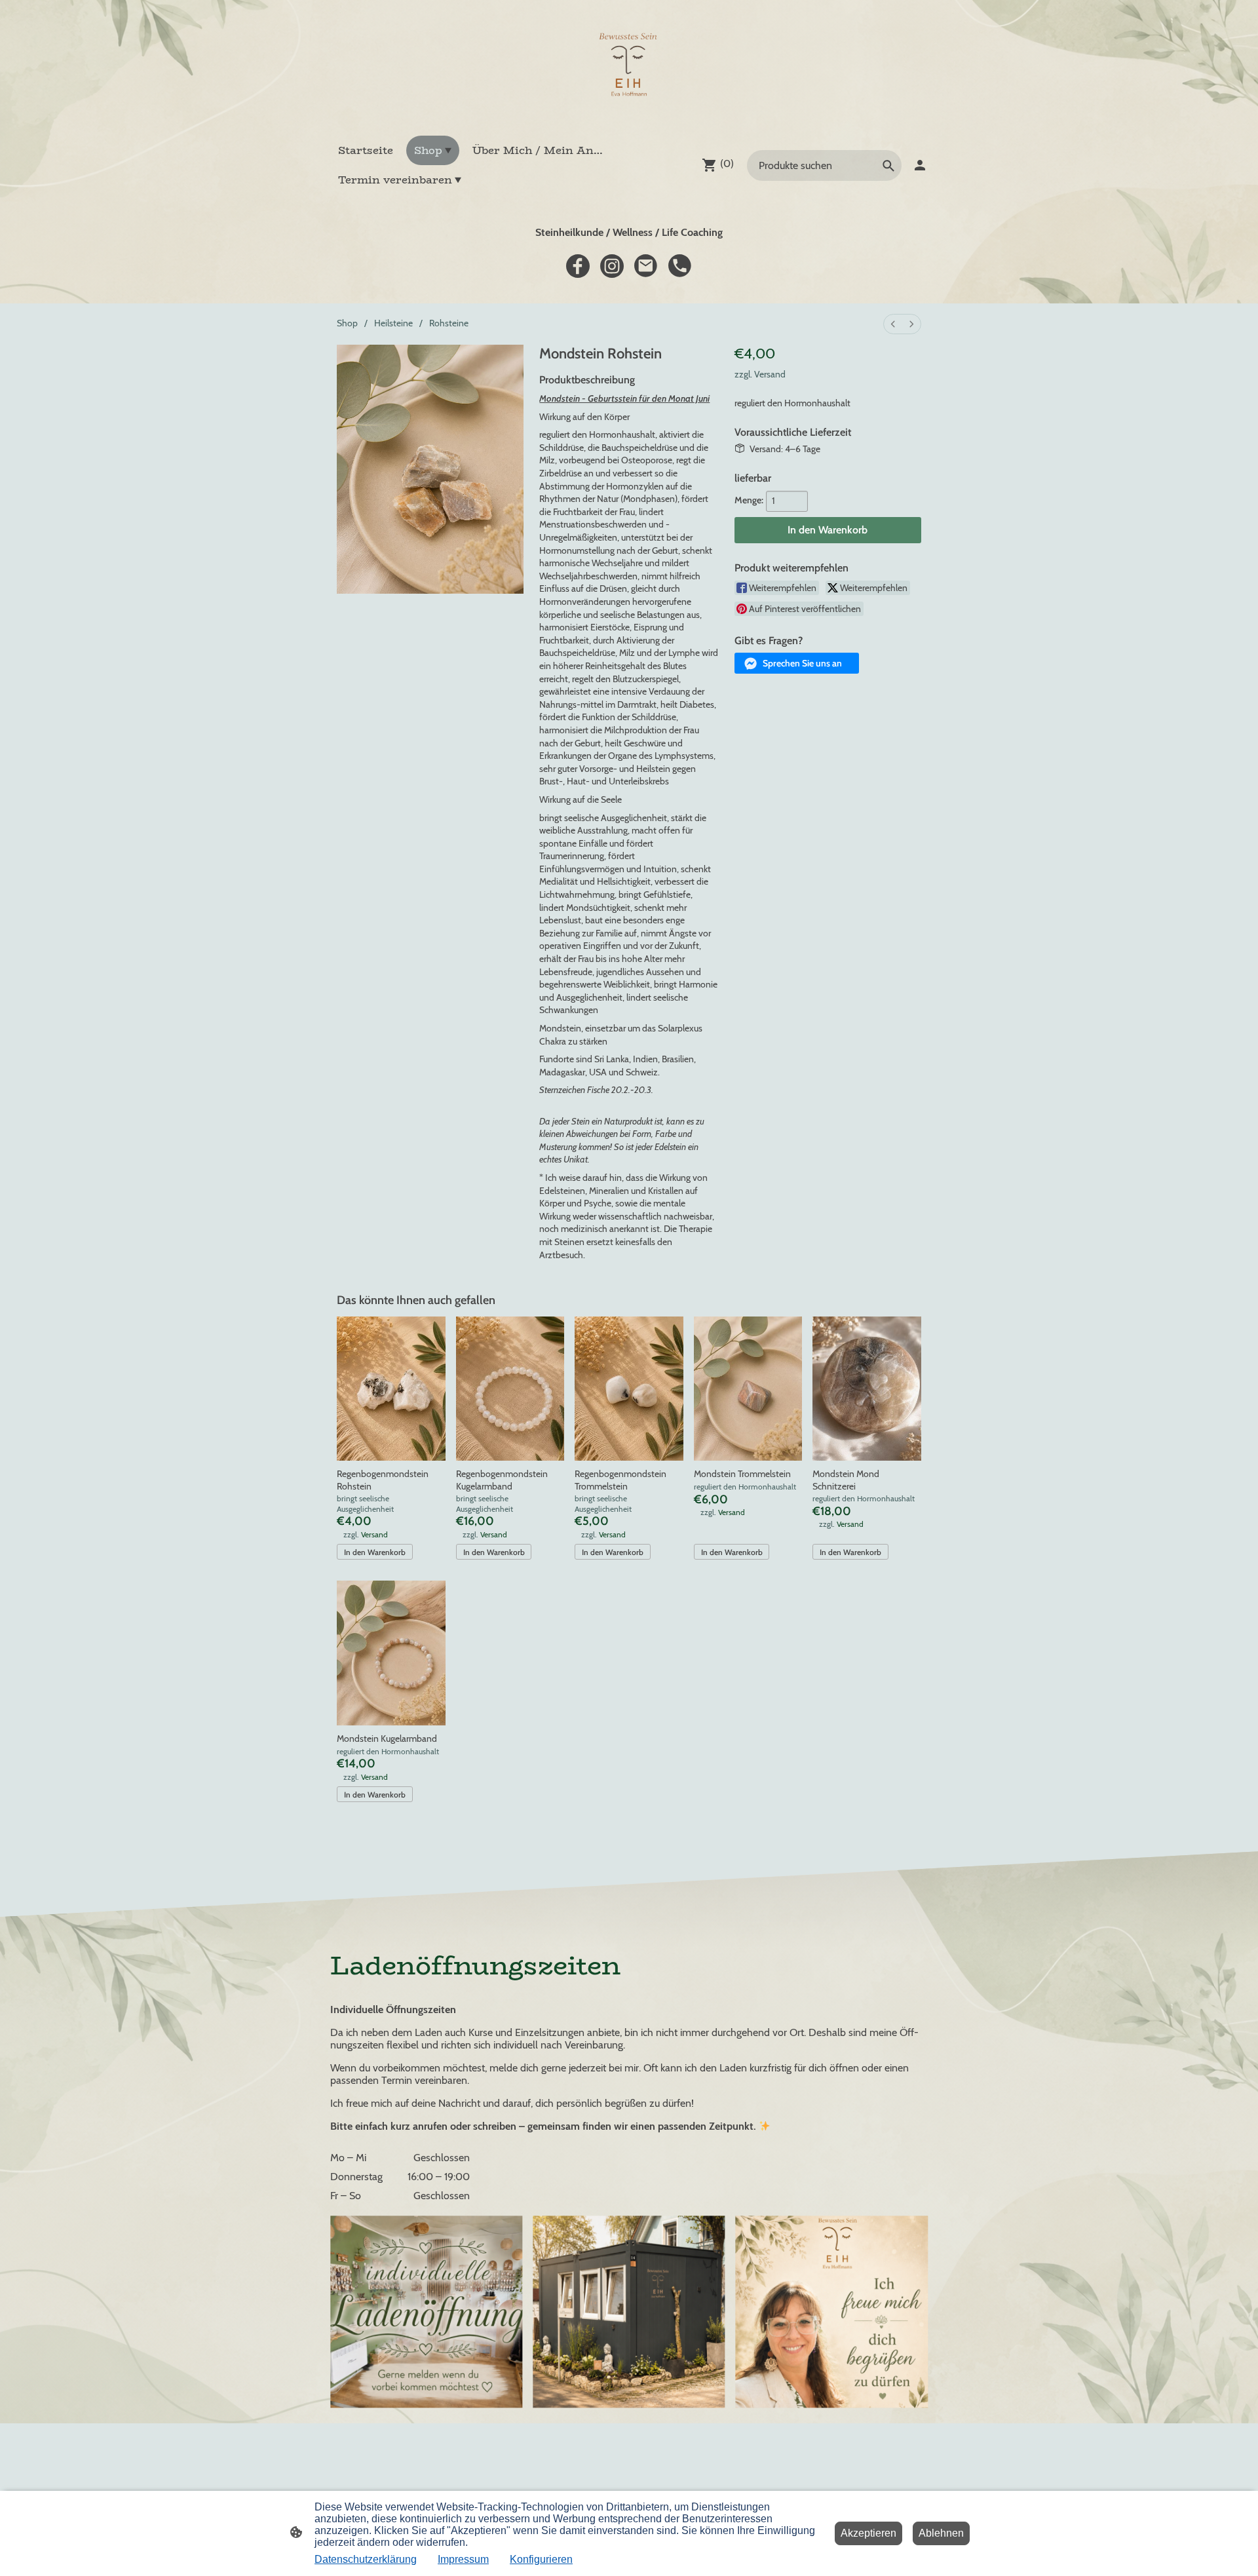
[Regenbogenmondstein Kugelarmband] (510, 1389)
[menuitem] (893, 324)
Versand (770, 374)
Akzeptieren (868, 2533)
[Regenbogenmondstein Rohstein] (391, 1389)
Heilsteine (393, 323)
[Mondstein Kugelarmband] (391, 1653)
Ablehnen (941, 2533)
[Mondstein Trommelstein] (748, 1389)
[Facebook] (578, 266)
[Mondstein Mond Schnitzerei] (867, 1389)
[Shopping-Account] (920, 165)
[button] (797, 663)
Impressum (463, 2559)
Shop (347, 323)
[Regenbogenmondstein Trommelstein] (629, 1389)
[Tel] (680, 266)
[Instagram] (612, 266)
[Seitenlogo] (629, 67)
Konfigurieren (541, 2559)
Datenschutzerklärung (366, 2559)
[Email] (646, 266)
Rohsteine (449, 323)
